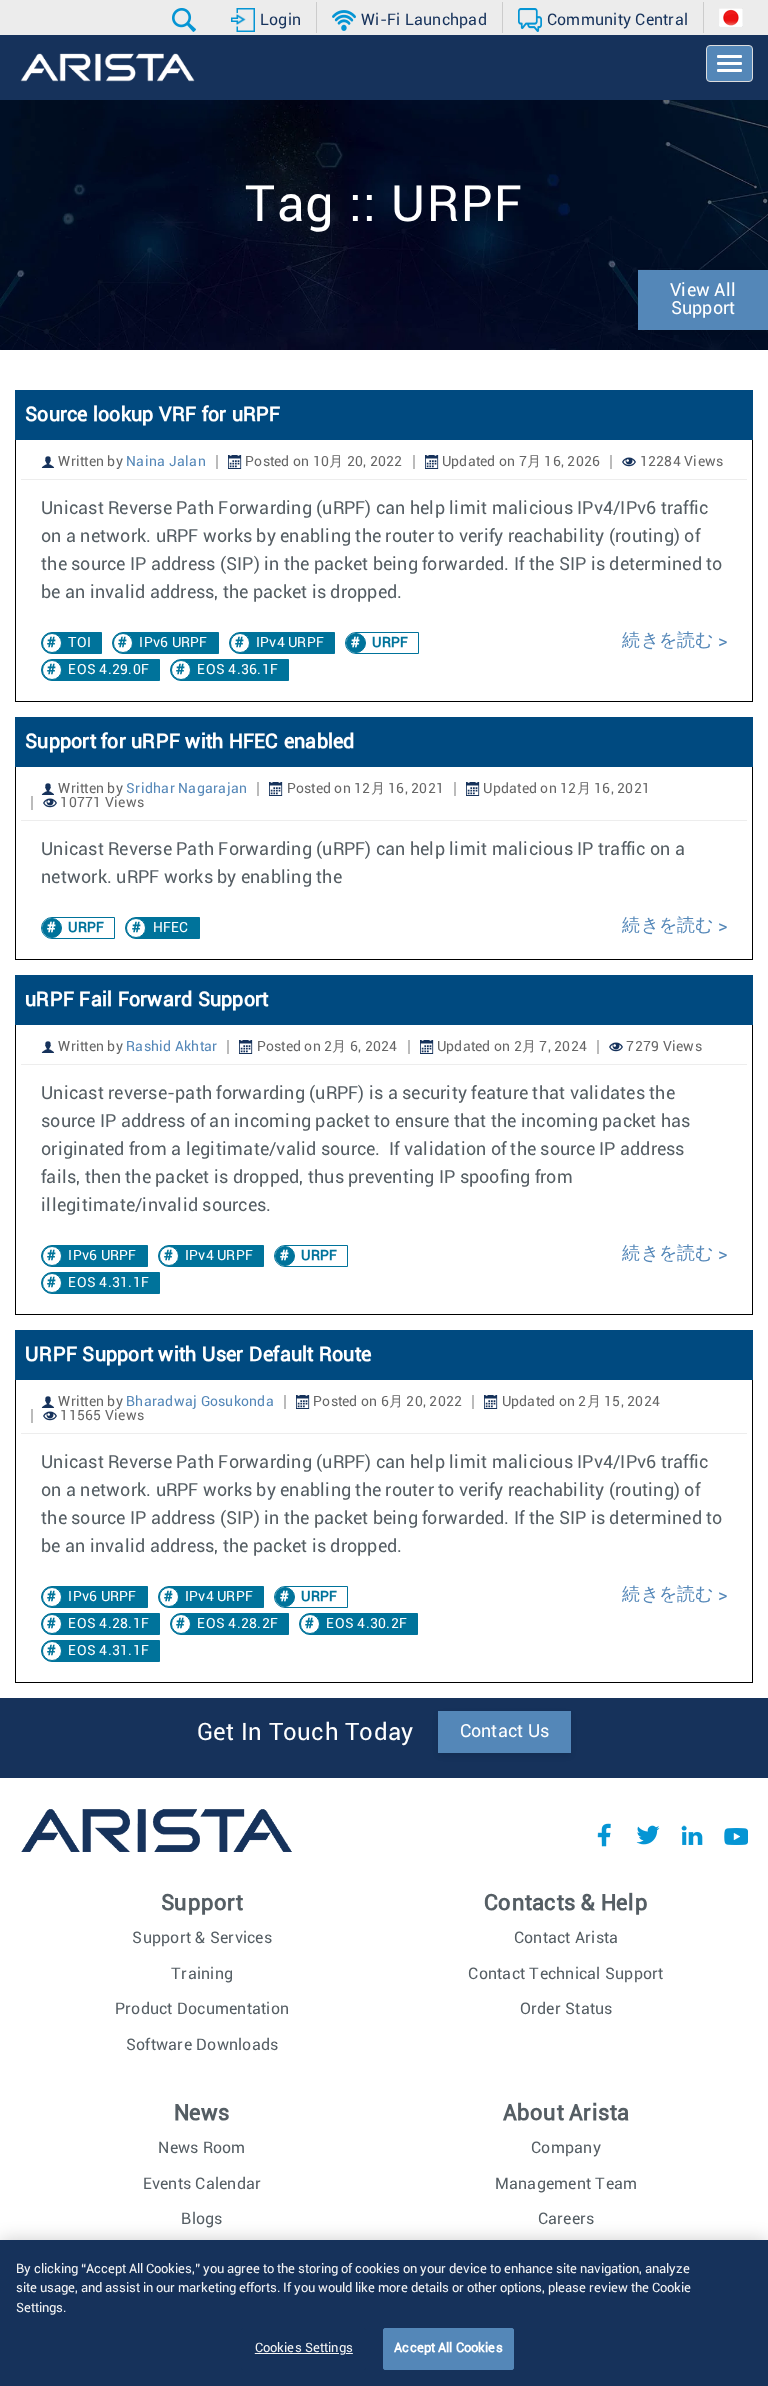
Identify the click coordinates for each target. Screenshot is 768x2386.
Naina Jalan (166, 462)
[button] (186, 20)
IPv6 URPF (173, 643)
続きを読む (670, 641)
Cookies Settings (304, 2348)
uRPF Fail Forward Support (146, 1000)
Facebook (604, 1835)
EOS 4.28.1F (108, 1624)
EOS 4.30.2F (366, 1624)
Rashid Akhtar (171, 1047)
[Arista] (107, 67)
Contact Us (505, 1732)
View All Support (703, 300)
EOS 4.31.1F (108, 1283)
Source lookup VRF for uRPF (153, 415)
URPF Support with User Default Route (198, 1355)
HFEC (171, 928)
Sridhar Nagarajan (186, 789)
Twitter (648, 1835)
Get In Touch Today (305, 1733)
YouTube (736, 1835)
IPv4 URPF (290, 643)
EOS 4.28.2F (237, 1624)
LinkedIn (692, 1835)
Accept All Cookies (448, 2348)
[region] (384, 2313)
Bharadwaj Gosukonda (200, 1402)
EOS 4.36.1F (237, 670)
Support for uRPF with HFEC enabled (190, 742)
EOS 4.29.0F (108, 670)
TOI (79, 643)
